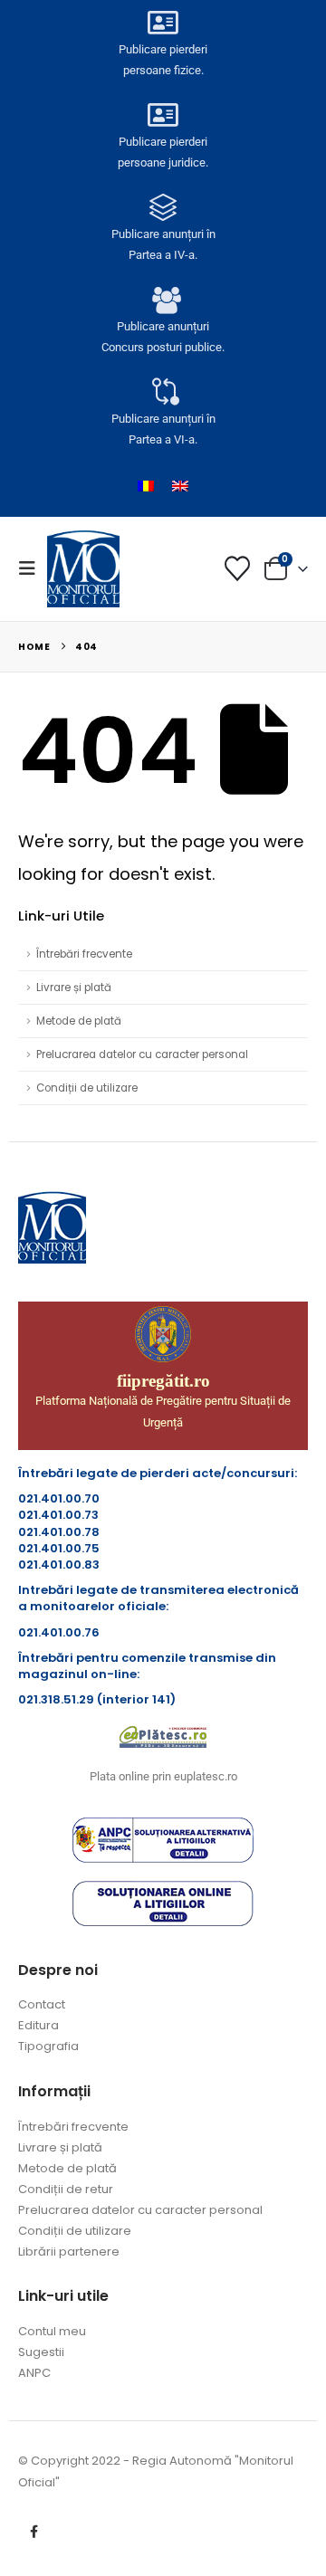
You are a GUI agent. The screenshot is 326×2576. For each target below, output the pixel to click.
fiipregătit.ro (163, 1381)
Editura (38, 2025)
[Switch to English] (180, 486)
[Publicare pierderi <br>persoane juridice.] (163, 115)
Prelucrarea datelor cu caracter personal (142, 1054)
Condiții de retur (66, 2189)
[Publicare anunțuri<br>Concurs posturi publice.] (163, 300)
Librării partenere (69, 2252)
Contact (42, 2004)
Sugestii (41, 2352)
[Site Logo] (83, 568)
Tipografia (48, 2046)
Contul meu (52, 2331)
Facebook (34, 2532)
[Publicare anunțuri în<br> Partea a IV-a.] (163, 207)
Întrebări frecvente (84, 954)
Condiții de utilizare (87, 1088)
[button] (33, 568)
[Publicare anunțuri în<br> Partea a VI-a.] (163, 392)
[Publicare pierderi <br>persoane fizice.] (163, 23)
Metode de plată (79, 1021)
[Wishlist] (237, 568)
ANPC (34, 2373)
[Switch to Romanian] (146, 486)
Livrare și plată (74, 987)
